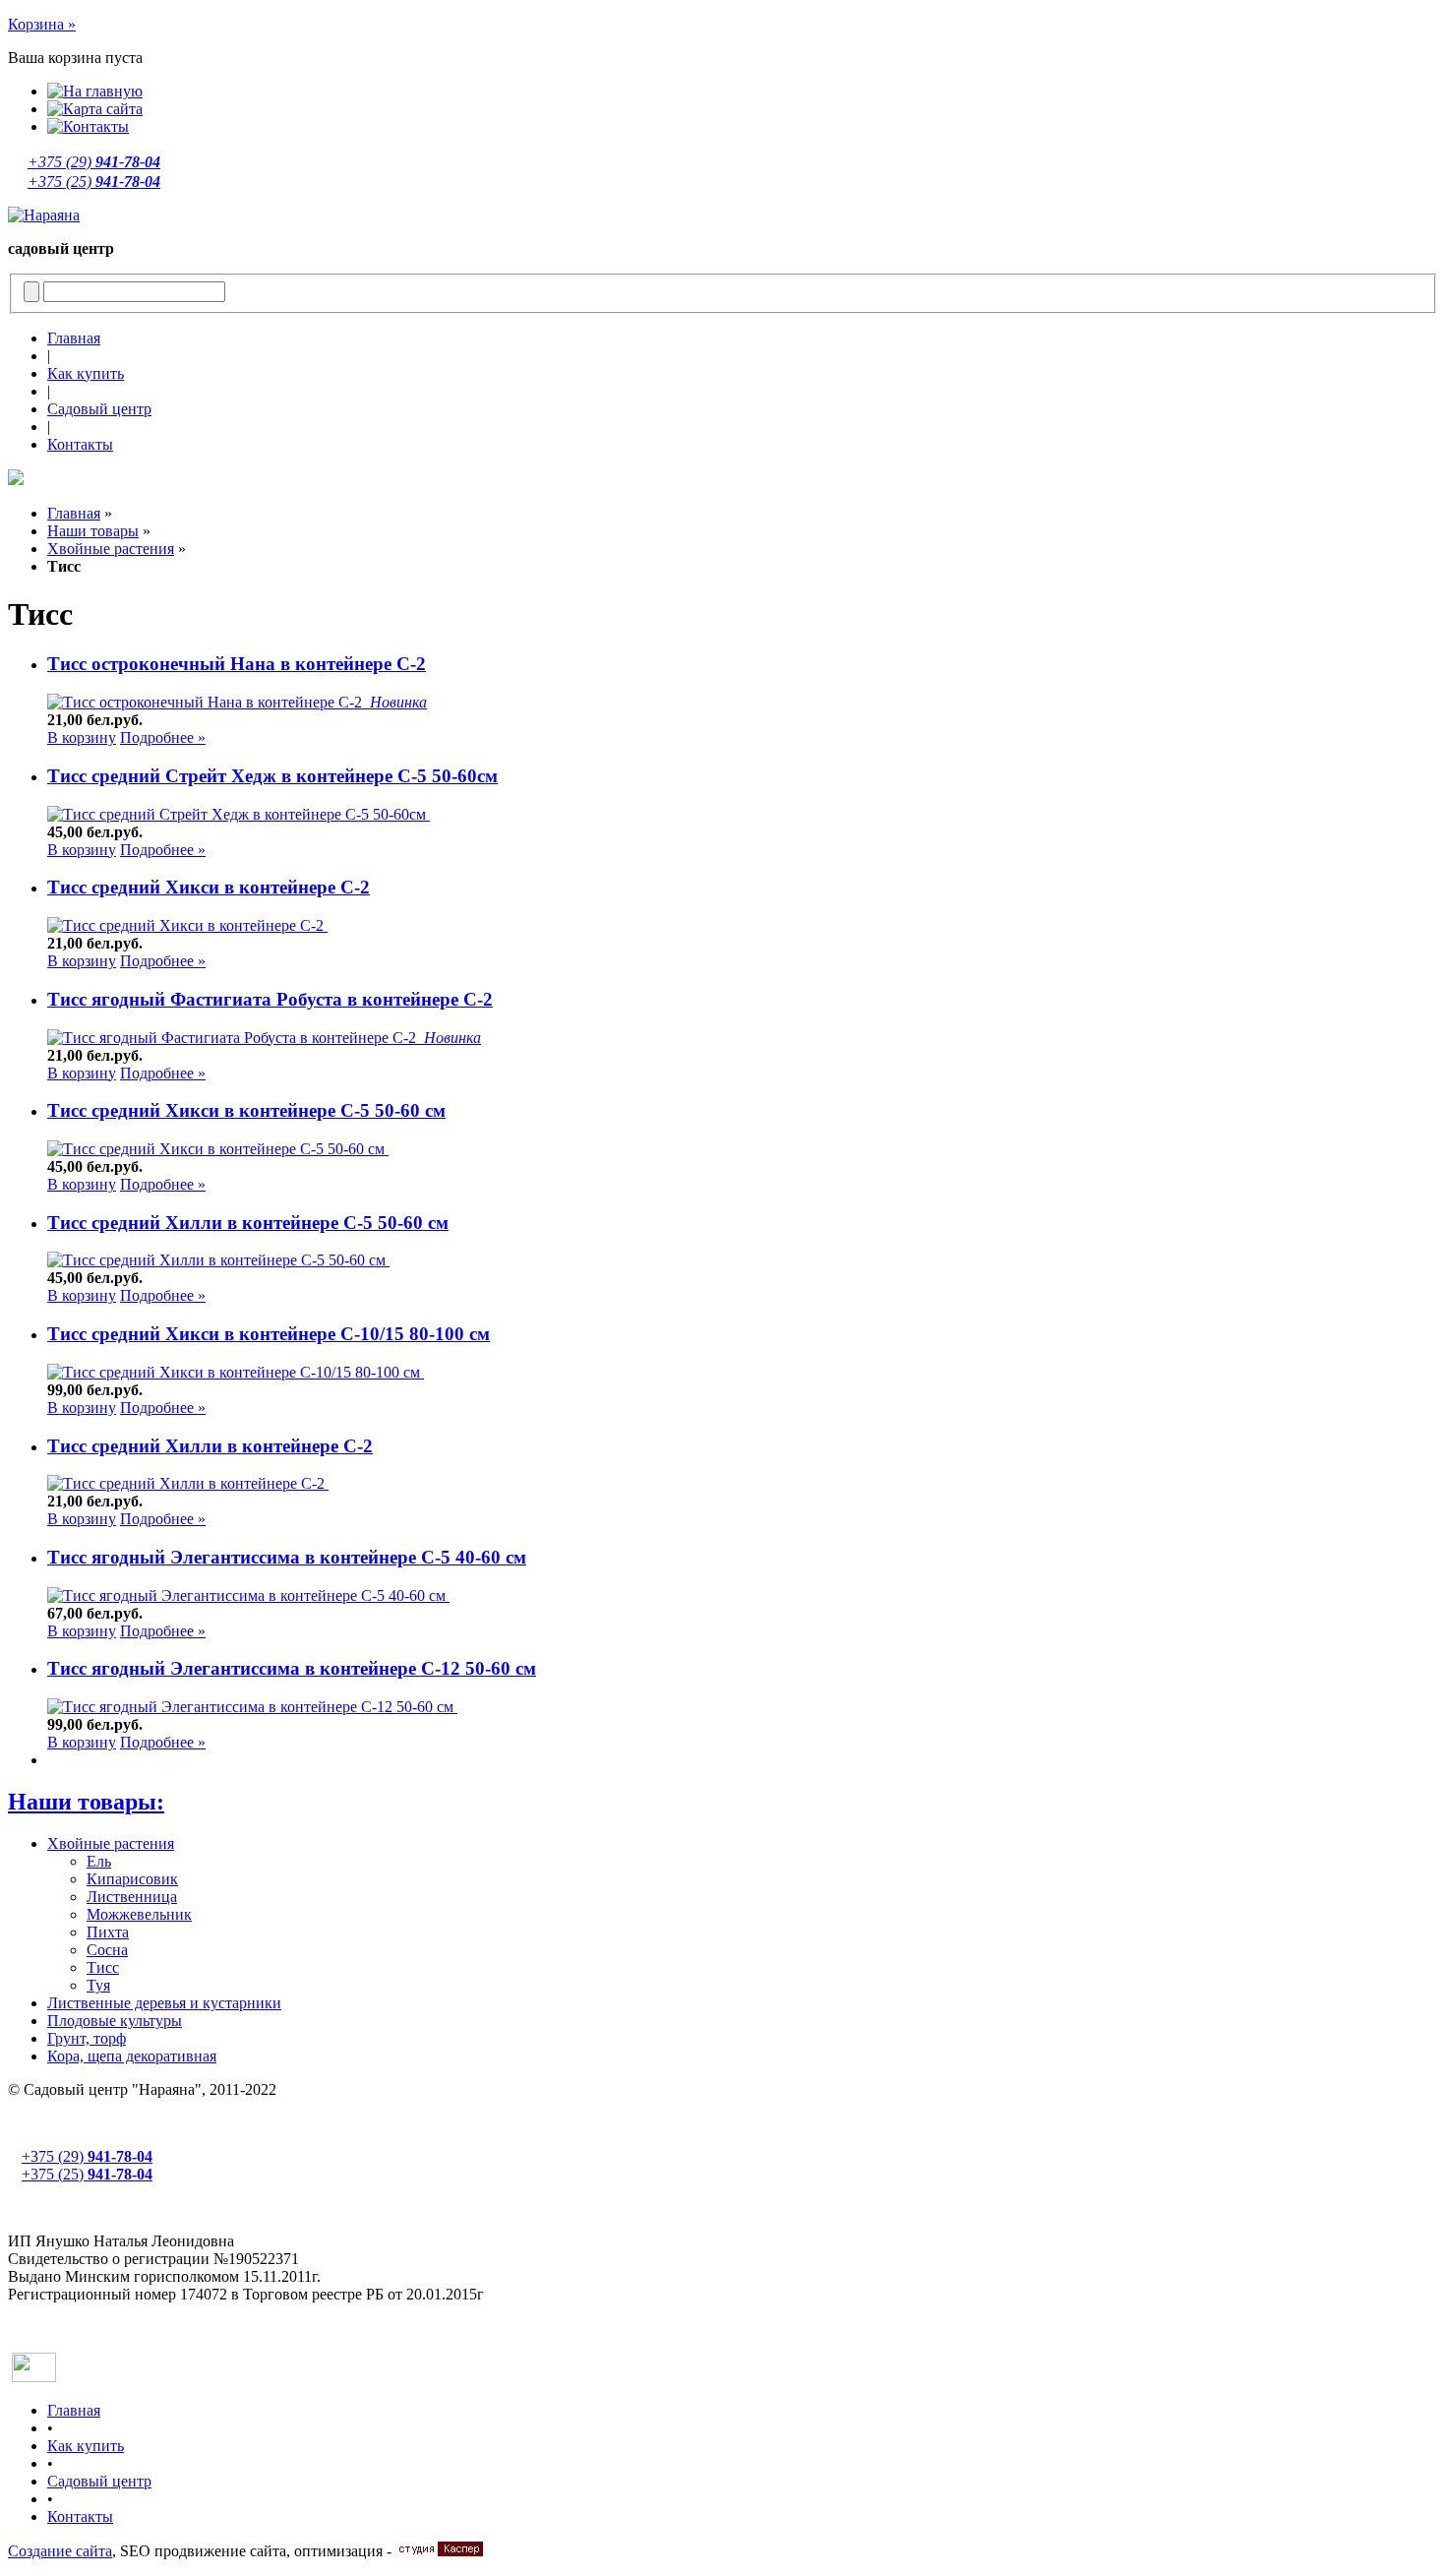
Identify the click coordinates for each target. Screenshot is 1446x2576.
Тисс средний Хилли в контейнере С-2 (210, 1446)
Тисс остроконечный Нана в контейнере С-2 (237, 664)
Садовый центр (99, 409)
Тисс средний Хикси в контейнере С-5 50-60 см (246, 1110)
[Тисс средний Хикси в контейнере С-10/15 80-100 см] (236, 1372)
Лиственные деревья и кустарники (164, 2003)
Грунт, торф (87, 2038)
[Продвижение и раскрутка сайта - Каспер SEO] (439, 2551)
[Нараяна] (44, 215)
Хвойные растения (111, 549)
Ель (99, 1861)
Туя (98, 1985)
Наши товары (93, 531)
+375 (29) (94, 162)
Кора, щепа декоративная (132, 2056)
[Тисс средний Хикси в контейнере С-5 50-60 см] (218, 1149)
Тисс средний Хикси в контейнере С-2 (209, 887)
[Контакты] (88, 126)
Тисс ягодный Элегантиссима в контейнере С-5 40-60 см (287, 1557)
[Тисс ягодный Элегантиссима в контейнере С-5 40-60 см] (248, 1595)
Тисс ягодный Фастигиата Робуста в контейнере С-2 (270, 999)
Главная (74, 338)
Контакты (80, 444)
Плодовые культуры (115, 2021)
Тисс (103, 1967)
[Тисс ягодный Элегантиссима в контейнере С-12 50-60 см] (252, 1707)
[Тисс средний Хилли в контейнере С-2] (188, 1483)
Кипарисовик (132, 1879)
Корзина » (42, 24)
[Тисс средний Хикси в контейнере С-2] (187, 925)
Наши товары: (86, 1802)
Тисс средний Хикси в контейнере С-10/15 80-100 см (269, 1334)
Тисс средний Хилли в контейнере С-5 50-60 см (248, 1223)
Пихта (108, 1932)
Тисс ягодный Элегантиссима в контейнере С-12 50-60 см (292, 1668)
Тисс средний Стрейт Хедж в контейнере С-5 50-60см (272, 776)
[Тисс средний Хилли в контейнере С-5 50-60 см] (218, 1260)
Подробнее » (163, 737)
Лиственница (132, 1897)
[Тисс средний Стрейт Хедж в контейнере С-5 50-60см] (239, 814)
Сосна (107, 1950)
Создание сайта (60, 2551)
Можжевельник (139, 1914)
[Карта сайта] (95, 109)
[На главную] (95, 91)
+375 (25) (94, 182)
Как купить (86, 373)
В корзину (82, 737)
